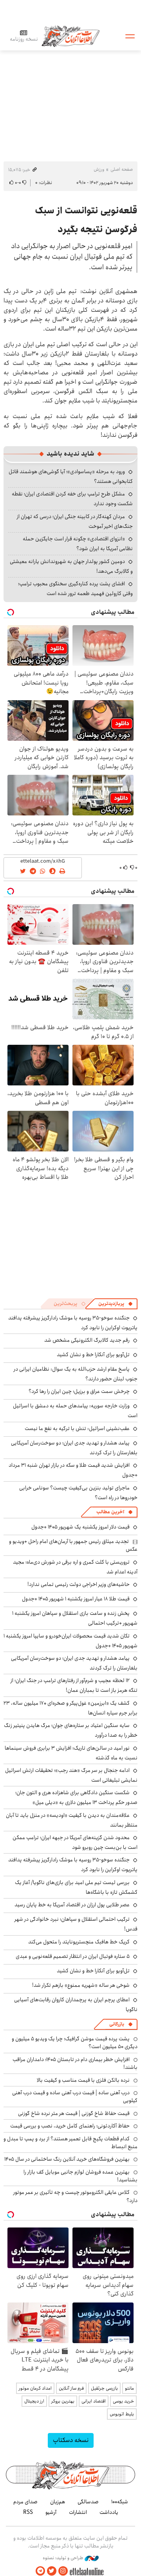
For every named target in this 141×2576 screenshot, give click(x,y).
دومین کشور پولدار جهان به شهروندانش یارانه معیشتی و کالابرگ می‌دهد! (71, 566)
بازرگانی (117, 2024)
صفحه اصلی (122, 169)
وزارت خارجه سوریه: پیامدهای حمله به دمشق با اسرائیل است (75, 1411)
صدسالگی (88, 2502)
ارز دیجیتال (34, 2401)
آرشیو (51, 2512)
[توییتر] (52, 2571)
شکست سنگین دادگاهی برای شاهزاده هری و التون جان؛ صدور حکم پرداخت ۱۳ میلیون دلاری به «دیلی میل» (76, 1797)
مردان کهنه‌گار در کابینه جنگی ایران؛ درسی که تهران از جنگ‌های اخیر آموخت (75, 521)
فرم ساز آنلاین (71, 2388)
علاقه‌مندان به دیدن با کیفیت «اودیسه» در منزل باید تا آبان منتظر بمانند (72, 1820)
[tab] (116, 1304)
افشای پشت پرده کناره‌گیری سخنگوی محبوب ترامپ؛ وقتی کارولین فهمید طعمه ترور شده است (75, 589)
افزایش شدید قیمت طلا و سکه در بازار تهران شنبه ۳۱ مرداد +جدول (73, 1470)
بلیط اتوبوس (122, 2414)
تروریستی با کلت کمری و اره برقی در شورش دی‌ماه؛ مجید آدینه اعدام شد (75, 1567)
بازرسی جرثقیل (104, 2388)
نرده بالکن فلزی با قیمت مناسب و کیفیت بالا (83, 2080)
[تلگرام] (40, 2571)
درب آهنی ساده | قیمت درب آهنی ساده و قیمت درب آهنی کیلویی (75, 2097)
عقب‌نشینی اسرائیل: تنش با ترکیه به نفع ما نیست (77, 1428)
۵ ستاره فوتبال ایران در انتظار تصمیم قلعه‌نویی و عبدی (73, 1956)
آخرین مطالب (110, 1512)
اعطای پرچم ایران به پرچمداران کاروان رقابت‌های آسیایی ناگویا (76, 2005)
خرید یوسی (123, 2401)
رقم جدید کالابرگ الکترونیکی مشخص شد (87, 1340)
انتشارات (78, 2512)
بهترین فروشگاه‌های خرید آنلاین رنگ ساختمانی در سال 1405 (67, 2159)
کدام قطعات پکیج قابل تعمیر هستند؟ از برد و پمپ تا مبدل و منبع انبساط (70, 2143)
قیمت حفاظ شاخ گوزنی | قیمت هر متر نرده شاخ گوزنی (74, 2113)
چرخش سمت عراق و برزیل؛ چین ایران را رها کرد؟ (79, 1391)
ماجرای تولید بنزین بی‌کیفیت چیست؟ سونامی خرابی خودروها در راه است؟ (78, 1493)
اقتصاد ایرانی (94, 2401)
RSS (28, 2512)
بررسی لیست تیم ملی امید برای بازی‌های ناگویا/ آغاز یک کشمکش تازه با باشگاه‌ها (76, 1887)
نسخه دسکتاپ (71, 2440)
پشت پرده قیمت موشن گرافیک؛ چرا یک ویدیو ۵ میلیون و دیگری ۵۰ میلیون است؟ (75, 2043)
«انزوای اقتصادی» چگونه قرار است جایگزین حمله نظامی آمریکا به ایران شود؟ (78, 544)
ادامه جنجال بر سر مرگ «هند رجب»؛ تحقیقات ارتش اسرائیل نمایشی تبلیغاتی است (71, 1775)
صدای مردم (25, 2502)
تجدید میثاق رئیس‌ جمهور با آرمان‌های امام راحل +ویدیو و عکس (73, 1545)
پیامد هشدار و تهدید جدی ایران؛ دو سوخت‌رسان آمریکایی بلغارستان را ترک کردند (74, 1663)
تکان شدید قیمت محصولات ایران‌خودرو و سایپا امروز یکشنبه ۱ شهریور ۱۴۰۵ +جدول (70, 1641)
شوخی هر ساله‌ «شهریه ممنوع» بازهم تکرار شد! (81, 1985)
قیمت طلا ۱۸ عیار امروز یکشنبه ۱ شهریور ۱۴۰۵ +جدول (76, 1599)
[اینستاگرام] (63, 2571)
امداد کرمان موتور (35, 2388)
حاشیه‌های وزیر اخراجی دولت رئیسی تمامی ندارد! (79, 1584)
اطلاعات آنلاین (70, 36)
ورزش (99, 169)
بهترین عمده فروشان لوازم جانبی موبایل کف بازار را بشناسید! (80, 2176)
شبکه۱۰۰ (120, 2502)
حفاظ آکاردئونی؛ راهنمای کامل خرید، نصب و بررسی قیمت (70, 2126)
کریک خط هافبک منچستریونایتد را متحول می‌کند (79, 1942)
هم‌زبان (58, 2502)
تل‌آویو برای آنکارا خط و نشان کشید (93, 1355)
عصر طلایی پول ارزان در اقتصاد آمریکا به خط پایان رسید (72, 1905)
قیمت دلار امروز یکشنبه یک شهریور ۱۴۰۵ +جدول (80, 1527)
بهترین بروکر (63, 2401)
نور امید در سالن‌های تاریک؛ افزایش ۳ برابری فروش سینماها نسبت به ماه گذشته (71, 1753)
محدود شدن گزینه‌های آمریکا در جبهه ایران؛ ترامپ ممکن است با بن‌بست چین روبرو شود (75, 1842)
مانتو (129, 2388)
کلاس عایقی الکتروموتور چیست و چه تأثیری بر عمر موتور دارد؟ (75, 2196)
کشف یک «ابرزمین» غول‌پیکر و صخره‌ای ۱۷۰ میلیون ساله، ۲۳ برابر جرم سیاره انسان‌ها (70, 1708)
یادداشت (109, 2512)
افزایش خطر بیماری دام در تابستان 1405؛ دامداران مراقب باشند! (75, 2063)
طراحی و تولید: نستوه (64, 2558)
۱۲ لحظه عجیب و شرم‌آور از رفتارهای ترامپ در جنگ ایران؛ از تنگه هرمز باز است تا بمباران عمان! (74, 1685)
